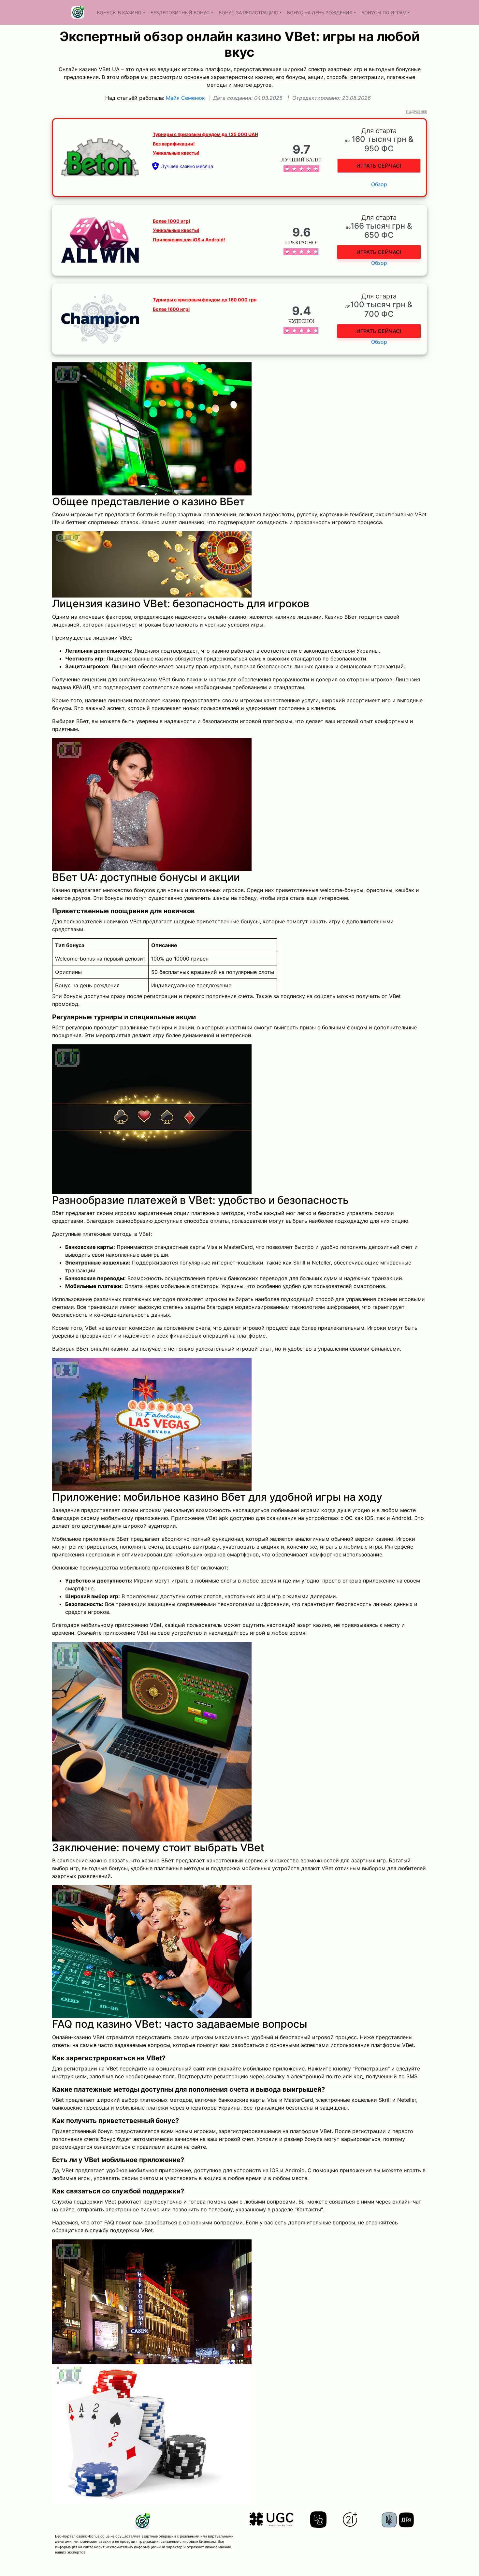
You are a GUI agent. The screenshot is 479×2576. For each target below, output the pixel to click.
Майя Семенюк (185, 98)
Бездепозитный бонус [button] (180, 13)
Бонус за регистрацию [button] (248, 13)
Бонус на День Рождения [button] (320, 13)
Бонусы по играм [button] (384, 13)
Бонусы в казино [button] (119, 13)
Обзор (379, 184)
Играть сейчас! (379, 166)
